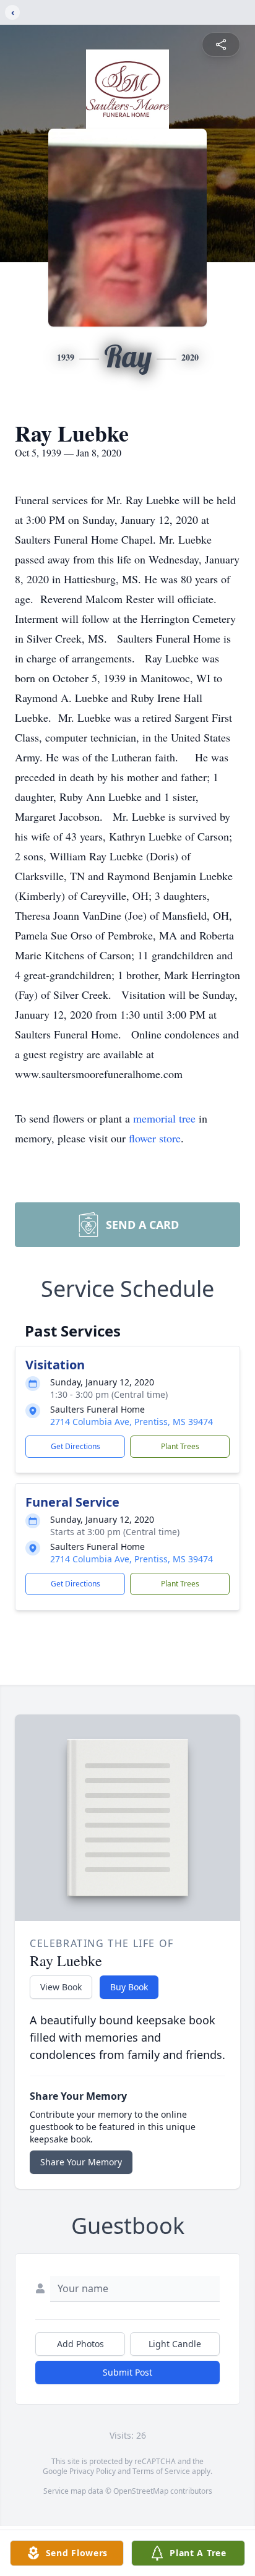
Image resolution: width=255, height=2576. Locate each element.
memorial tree (164, 1118)
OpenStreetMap (141, 2491)
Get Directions (76, 1446)
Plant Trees (180, 1446)
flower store (155, 1138)
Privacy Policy (93, 2471)
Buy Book (129, 1987)
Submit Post (127, 2372)
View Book (61, 1987)
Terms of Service (161, 2471)
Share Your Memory (81, 2162)
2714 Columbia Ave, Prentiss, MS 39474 (132, 1422)
